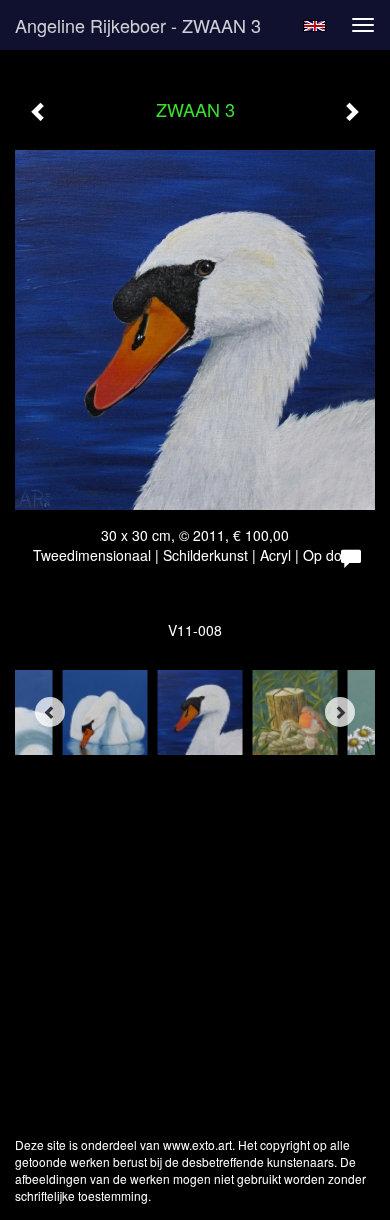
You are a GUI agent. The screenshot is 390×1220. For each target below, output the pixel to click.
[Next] (340, 712)
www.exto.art (197, 1144)
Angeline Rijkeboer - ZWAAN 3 (138, 25)
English (314, 26)
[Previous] (50, 712)
